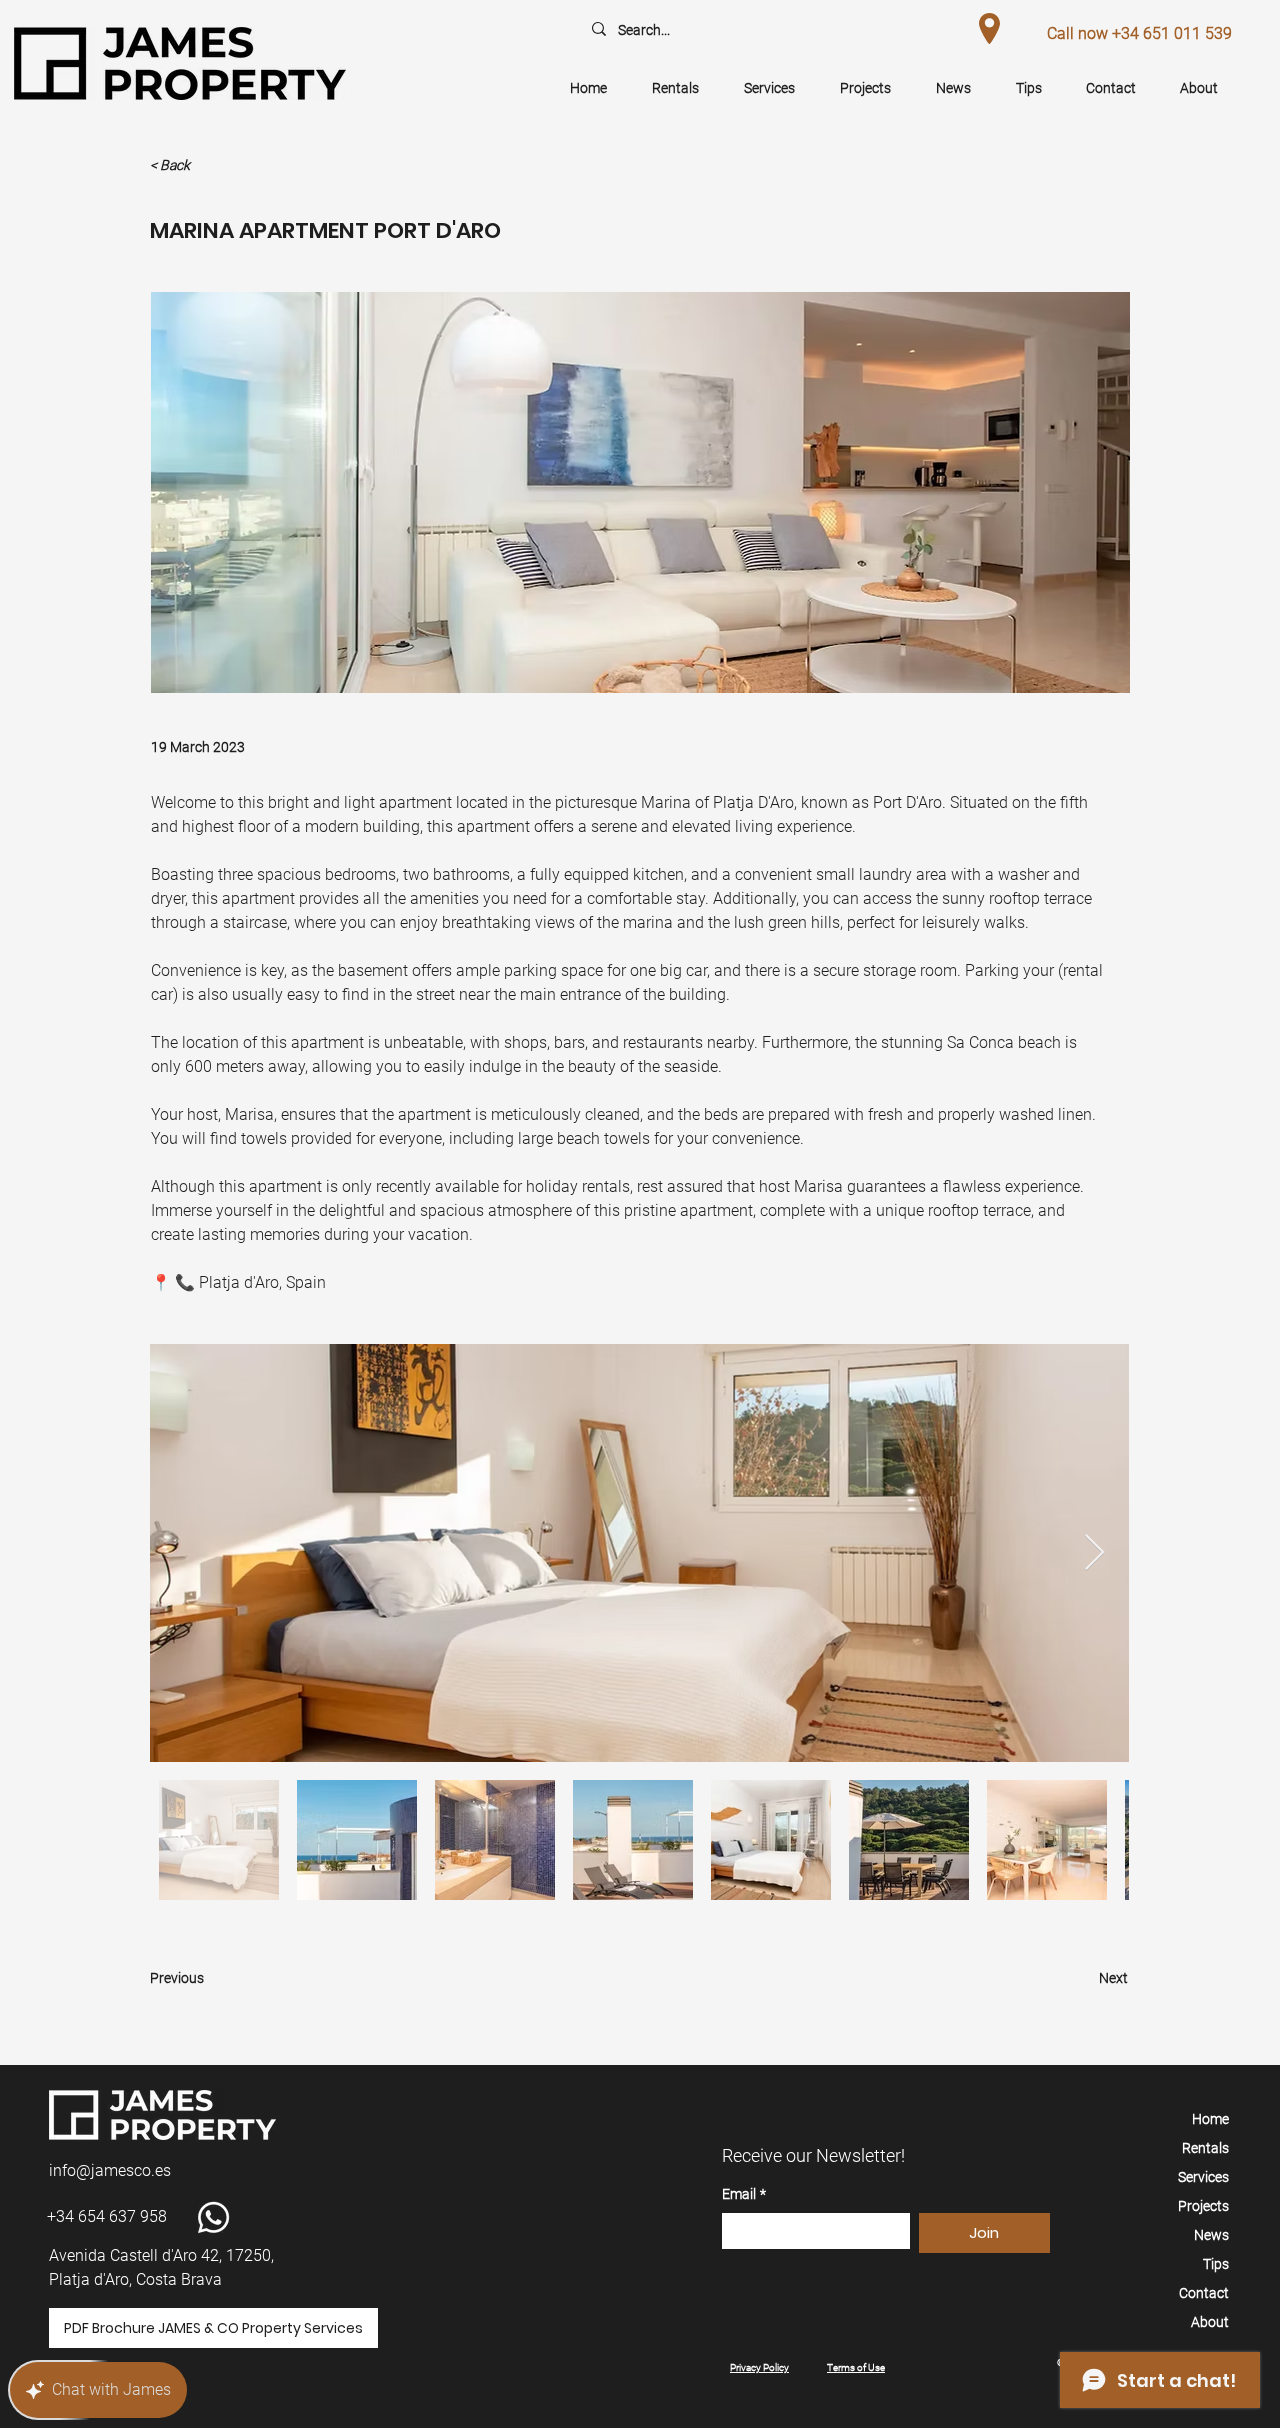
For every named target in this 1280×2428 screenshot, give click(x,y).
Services (1203, 2177)
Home (1210, 2119)
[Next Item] (1094, 1553)
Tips (1216, 2264)
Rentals (1205, 2148)
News (1211, 2235)
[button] (216, 165)
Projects (1203, 2206)
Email (744, 2194)
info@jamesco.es (110, 2170)
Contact (1204, 2293)
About (1210, 2322)
